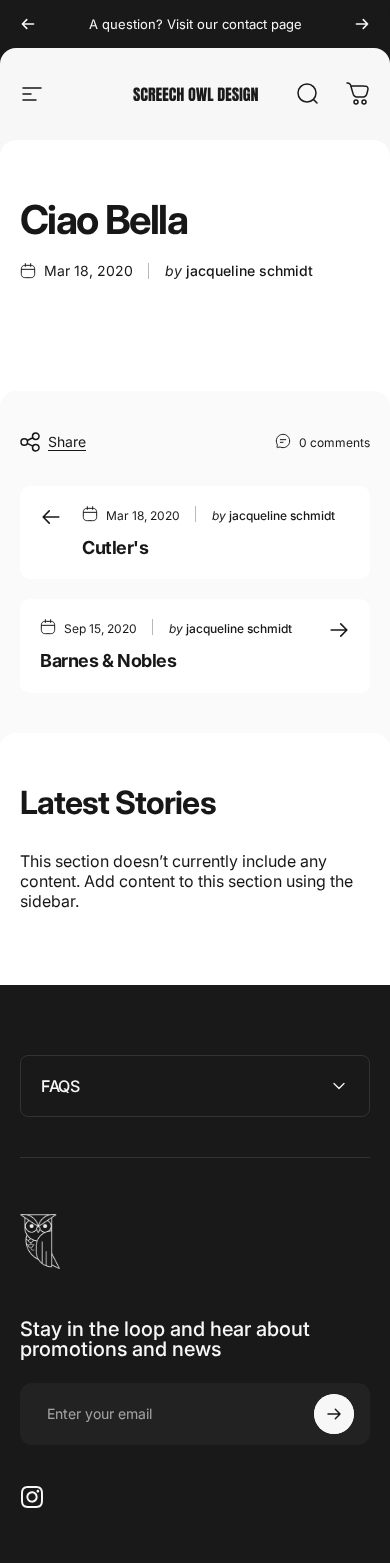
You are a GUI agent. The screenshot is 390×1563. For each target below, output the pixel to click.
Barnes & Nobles (108, 660)
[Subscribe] (334, 1414)
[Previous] (28, 24)
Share (67, 441)
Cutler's (115, 547)
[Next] (362, 24)
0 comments (334, 442)
